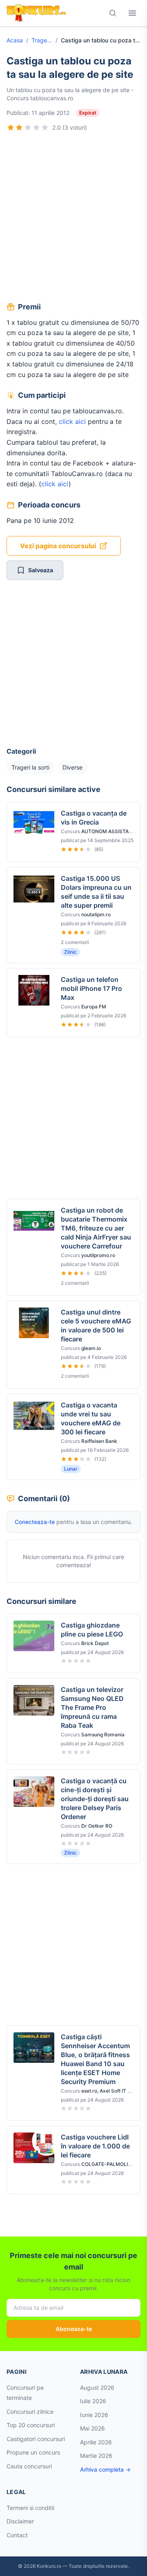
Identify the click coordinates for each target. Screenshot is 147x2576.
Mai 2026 (92, 2428)
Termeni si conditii (30, 2508)
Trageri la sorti (42, 40)
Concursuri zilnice (30, 2412)
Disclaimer (20, 2521)
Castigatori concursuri (36, 2439)
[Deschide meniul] (132, 13)
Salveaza (41, 570)
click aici (72, 421)
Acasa (15, 40)
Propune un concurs (33, 2452)
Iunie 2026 (94, 2415)
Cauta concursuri (29, 2466)
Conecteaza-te (35, 1522)
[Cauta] (113, 13)
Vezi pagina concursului (58, 546)
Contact (17, 2535)
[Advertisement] (73, 218)
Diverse (72, 767)
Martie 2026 (96, 2456)
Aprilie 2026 (96, 2442)
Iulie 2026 (93, 2401)
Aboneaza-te (74, 2329)
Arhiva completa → (105, 2469)
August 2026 (97, 2387)
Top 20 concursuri (31, 2425)
